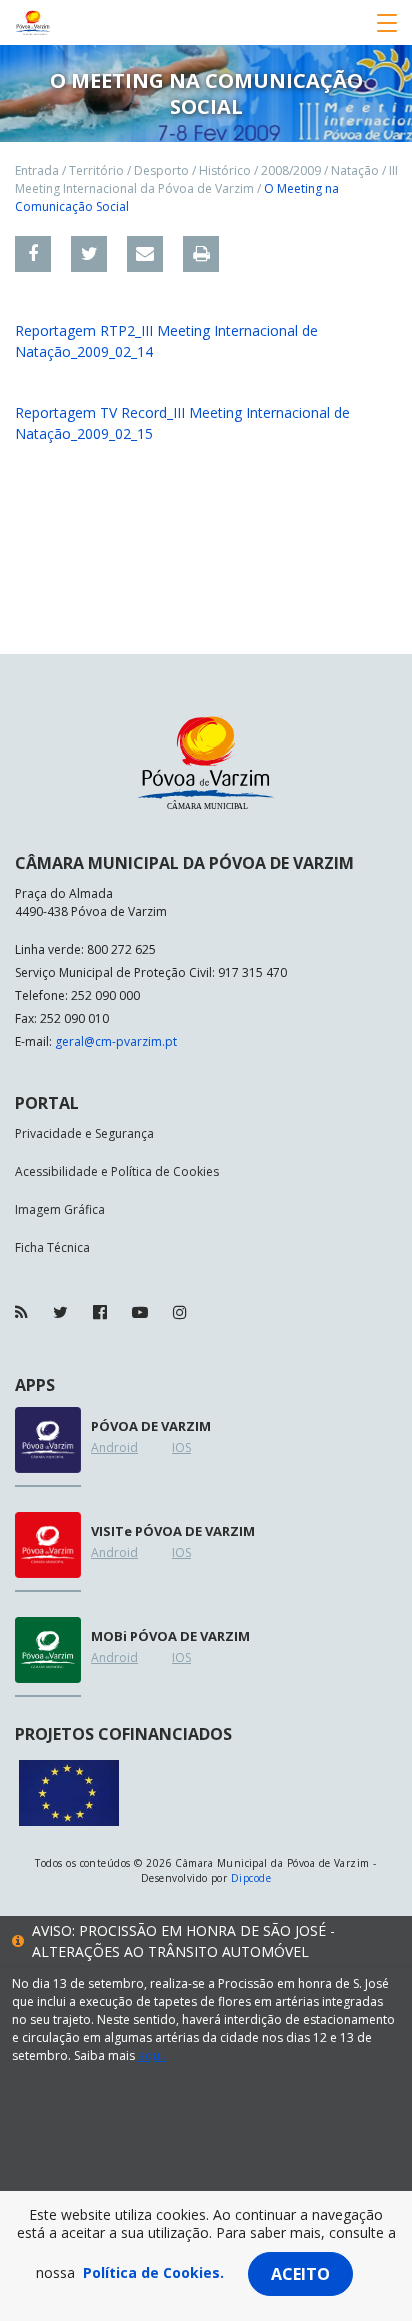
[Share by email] (145, 254)
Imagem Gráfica (60, 1209)
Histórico (225, 170)
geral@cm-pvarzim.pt (116, 1041)
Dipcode (251, 1878)
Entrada (37, 170)
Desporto (161, 170)
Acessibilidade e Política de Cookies (117, 1171)
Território (96, 170)
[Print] (201, 254)
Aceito (300, 2274)
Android (114, 1447)
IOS (181, 1447)
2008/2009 (291, 170)
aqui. (152, 2055)
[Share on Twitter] (89, 254)
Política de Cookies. (153, 2272)
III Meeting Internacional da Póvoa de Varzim (206, 179)
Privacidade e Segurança (84, 1133)
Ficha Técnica (52, 1247)
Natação (355, 170)
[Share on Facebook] (33, 254)
